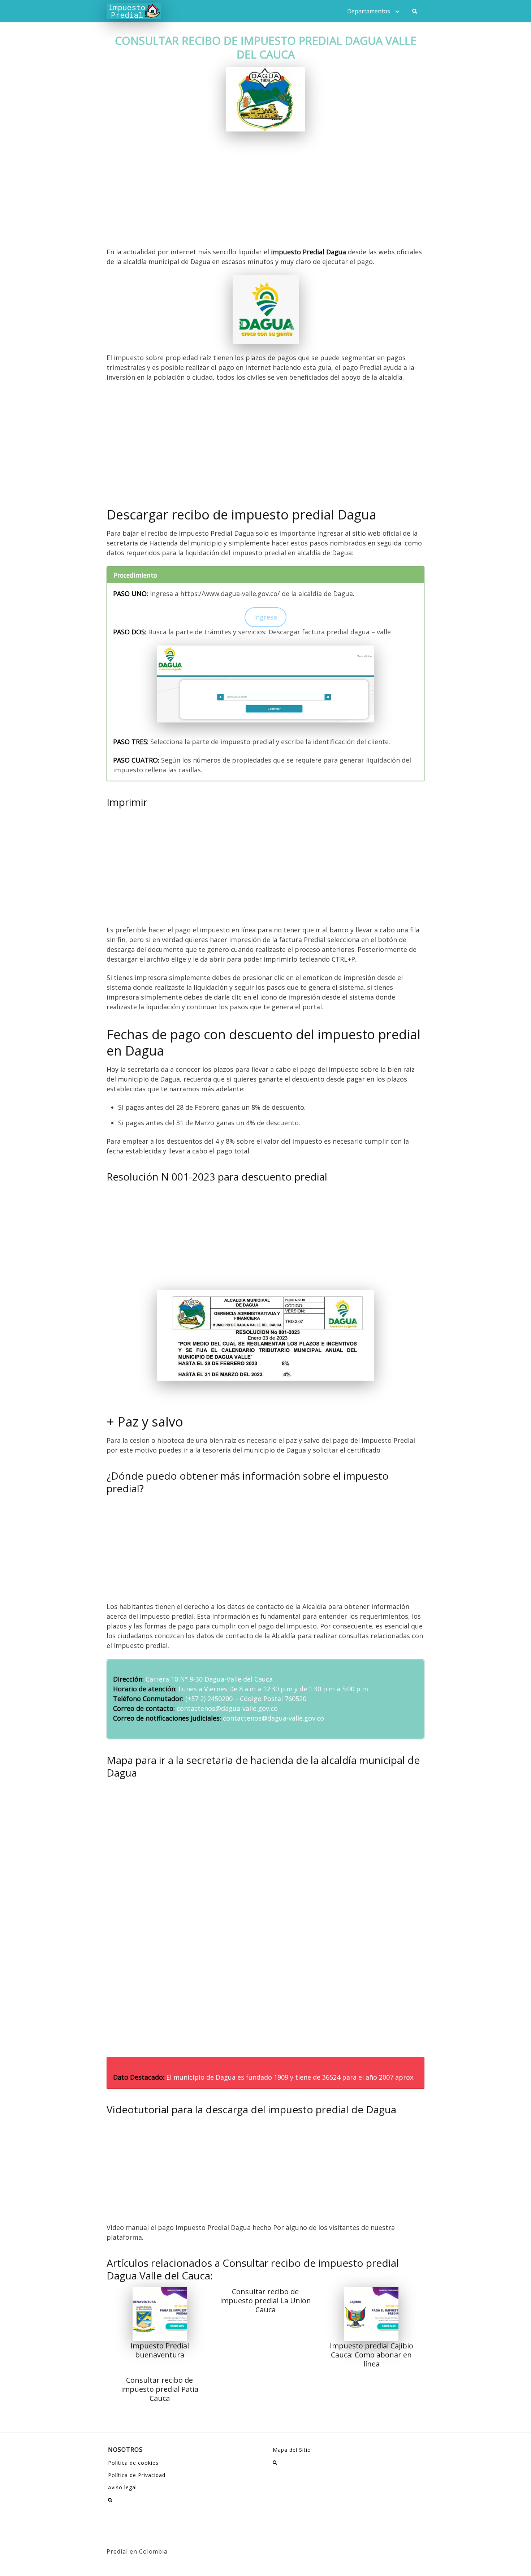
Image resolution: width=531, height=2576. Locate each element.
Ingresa (265, 617)
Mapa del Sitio (292, 2450)
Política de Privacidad (137, 2475)
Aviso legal (122, 2487)
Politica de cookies (133, 2463)
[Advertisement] (265, 194)
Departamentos (369, 11)
